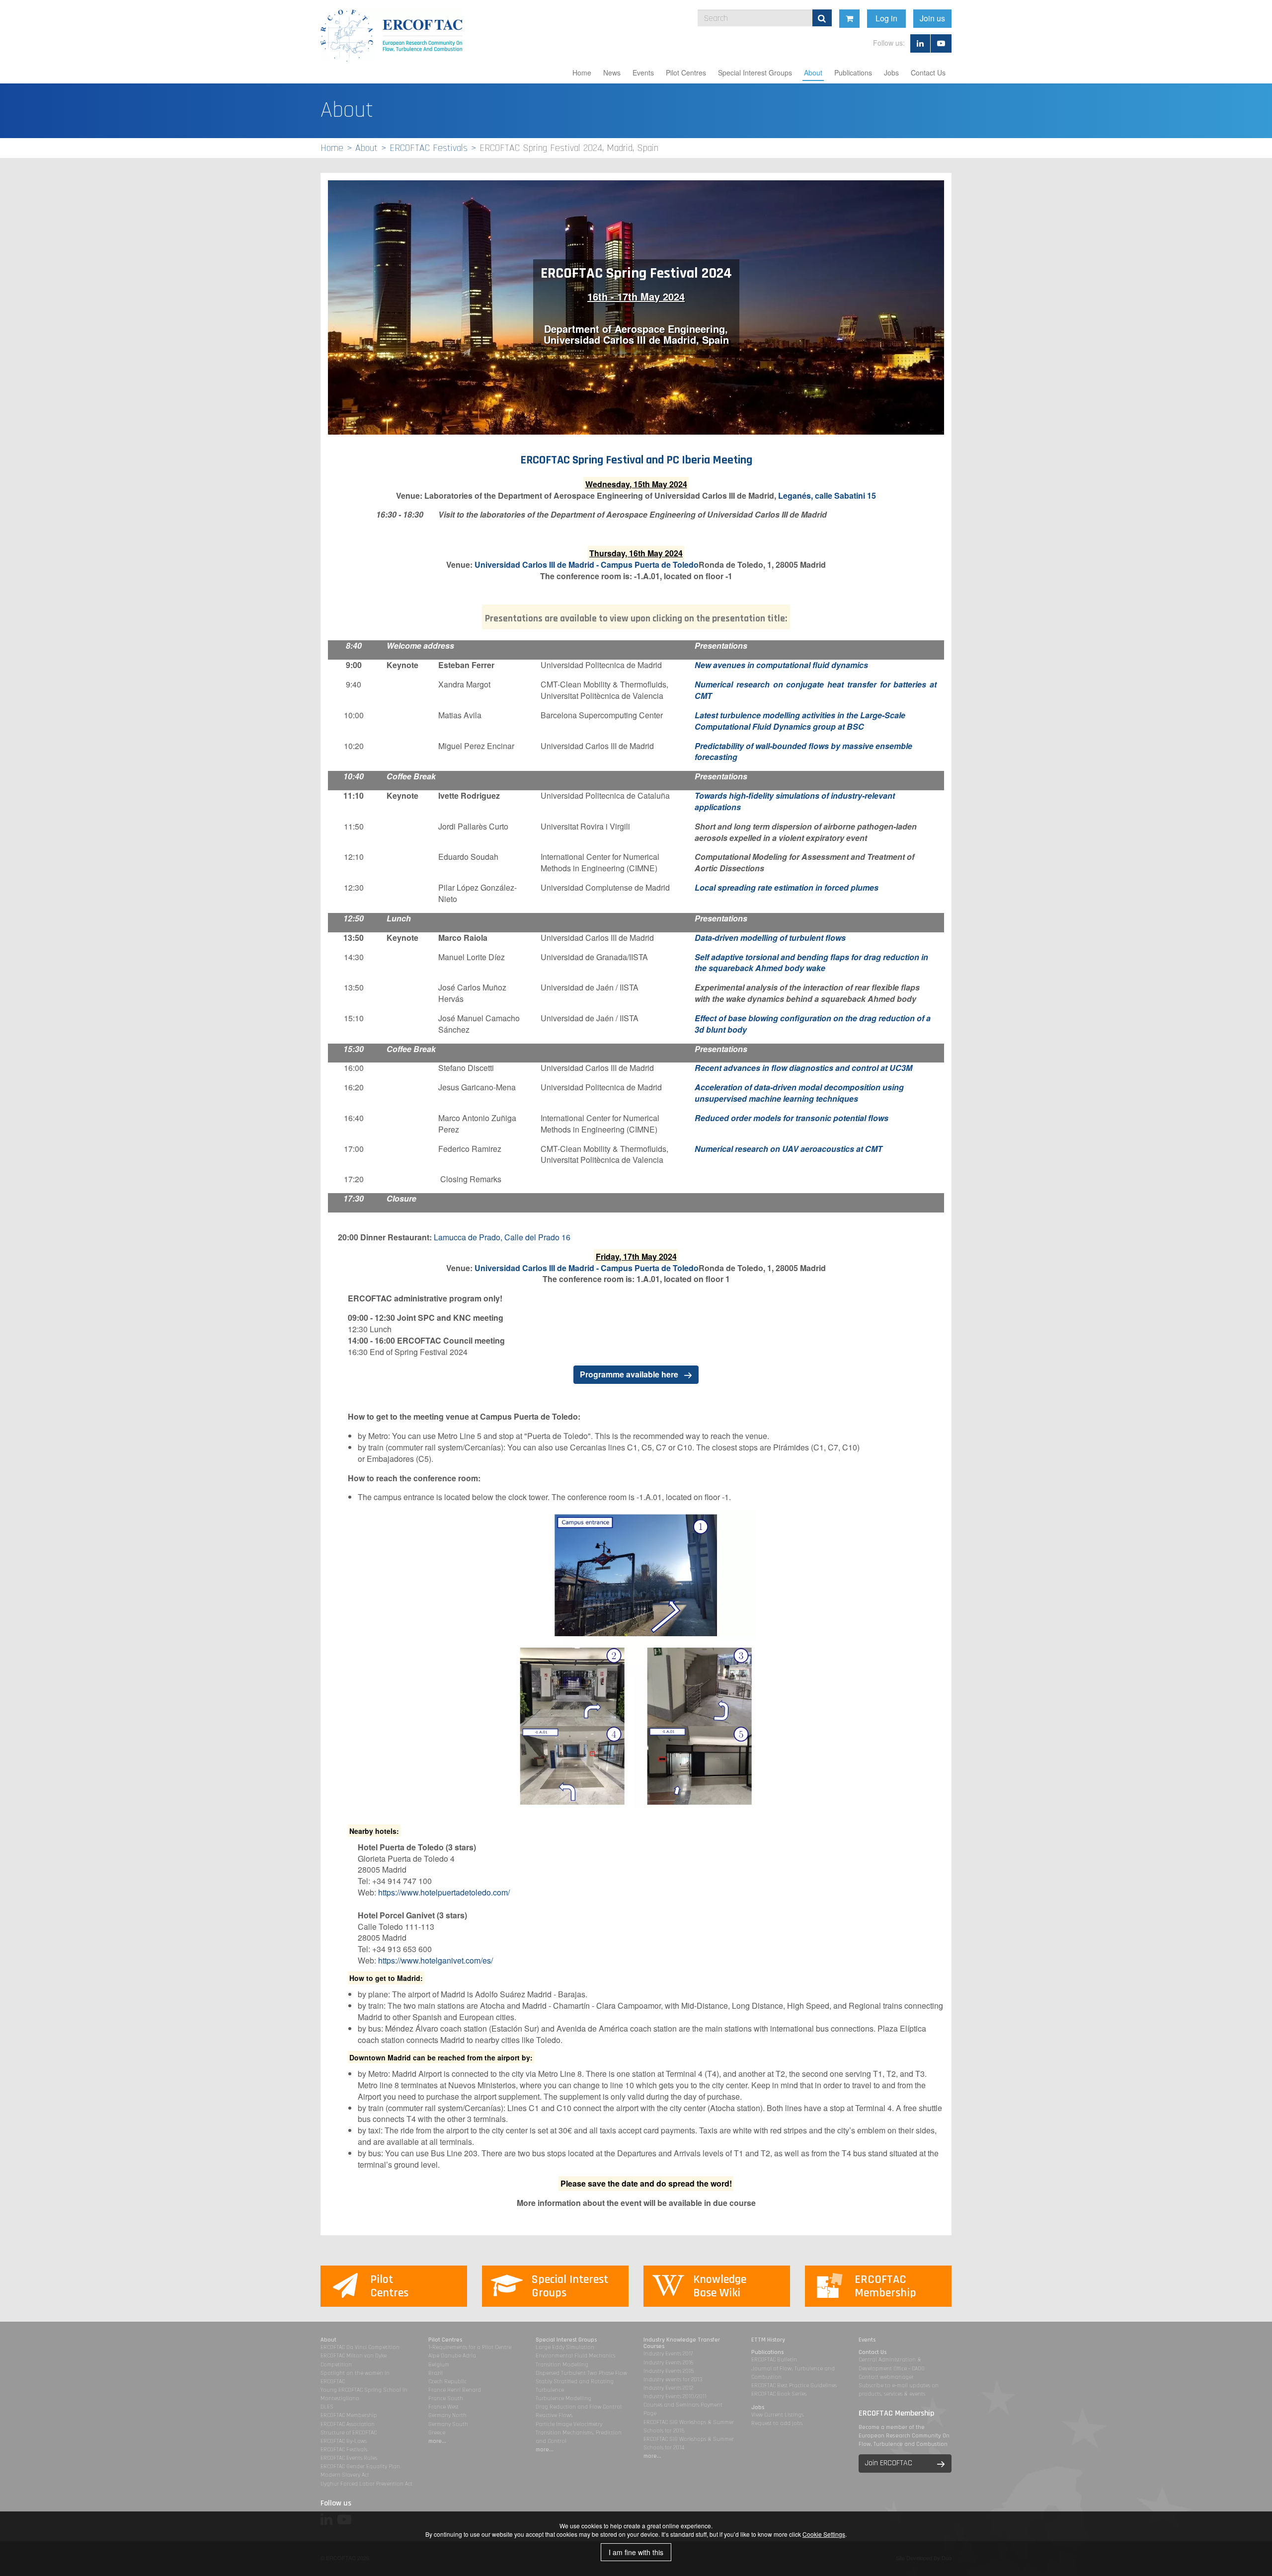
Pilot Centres (686, 73)
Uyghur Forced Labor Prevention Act (366, 2484)
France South (446, 2398)
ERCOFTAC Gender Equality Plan (360, 2466)
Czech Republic (447, 2382)
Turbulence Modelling (563, 2398)
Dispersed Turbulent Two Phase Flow (581, 2373)
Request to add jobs (777, 2423)
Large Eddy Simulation (565, 2347)
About (813, 73)
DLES (327, 2407)
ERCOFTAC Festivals (429, 148)
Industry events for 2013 (673, 2380)
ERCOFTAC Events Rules (349, 2458)
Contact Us (928, 73)
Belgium (439, 2365)
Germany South (448, 2424)
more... (437, 2441)
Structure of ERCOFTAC (349, 2433)
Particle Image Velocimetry (569, 2424)
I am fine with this (636, 2552)
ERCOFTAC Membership (349, 2415)
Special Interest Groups (755, 73)
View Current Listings (777, 2415)
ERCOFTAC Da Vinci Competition (360, 2347)
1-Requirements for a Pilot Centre (470, 2347)
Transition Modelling (562, 2365)
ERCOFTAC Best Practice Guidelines (794, 2386)
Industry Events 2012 (668, 2388)
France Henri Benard (455, 2390)
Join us (932, 18)
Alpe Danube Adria (452, 2356)
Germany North (447, 2415)
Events (643, 73)
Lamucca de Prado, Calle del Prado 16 (502, 1237)
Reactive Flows (554, 2415)
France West (443, 2407)
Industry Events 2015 (669, 2371)
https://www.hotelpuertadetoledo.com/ (444, 1892)
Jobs (891, 73)
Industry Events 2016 (669, 2363)
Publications (853, 73)
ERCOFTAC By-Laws (344, 2441)
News (612, 73)
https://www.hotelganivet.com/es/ (436, 1960)
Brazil (436, 2373)
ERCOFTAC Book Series (779, 2394)
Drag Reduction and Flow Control (579, 2407)
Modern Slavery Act (345, 2475)
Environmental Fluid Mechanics (575, 2356)
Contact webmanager (886, 2377)
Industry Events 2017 (668, 2354)
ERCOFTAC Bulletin (774, 2360)
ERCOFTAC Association (348, 2424)
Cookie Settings (824, 2534)
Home (582, 73)
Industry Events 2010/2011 (675, 2396)
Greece (437, 2433)
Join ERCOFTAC (889, 2463)
